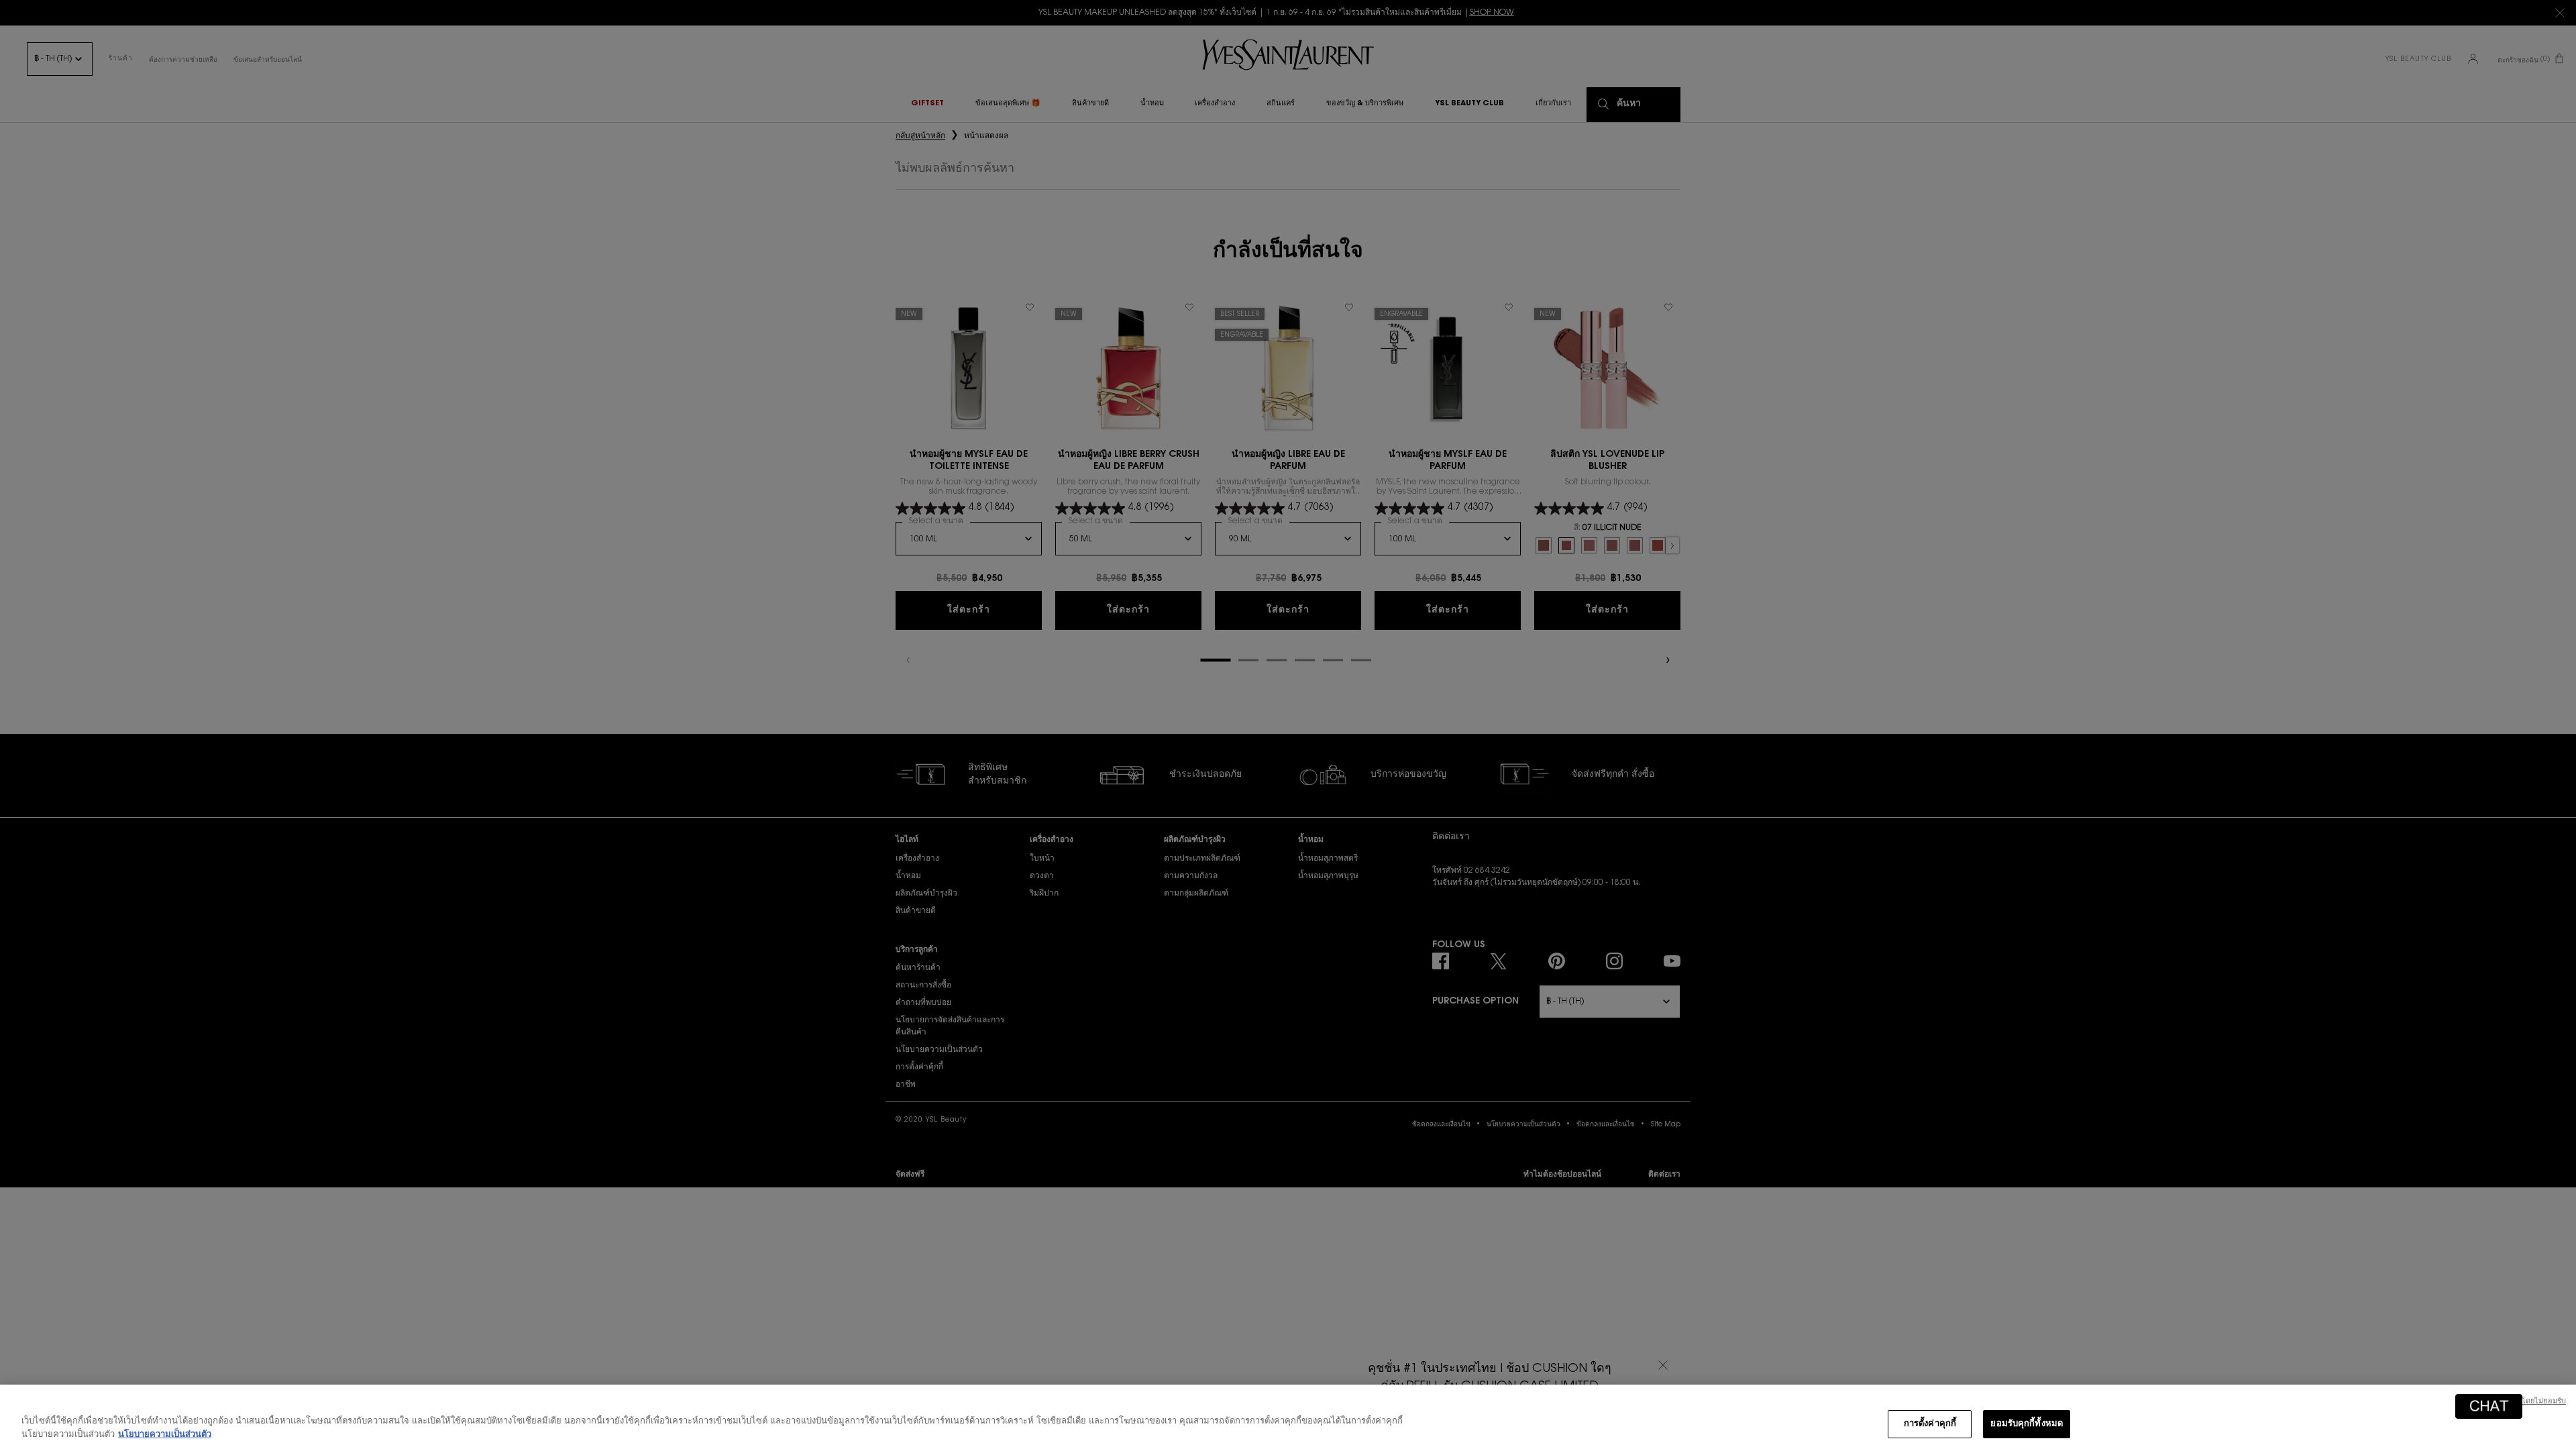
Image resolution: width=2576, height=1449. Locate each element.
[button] (2489, 1406)
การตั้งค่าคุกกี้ (1930, 1424)
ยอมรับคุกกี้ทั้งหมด (2027, 1424)
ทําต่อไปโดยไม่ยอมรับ (2530, 1402)
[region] (1288, 1417)
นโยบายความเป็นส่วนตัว (165, 1435)
